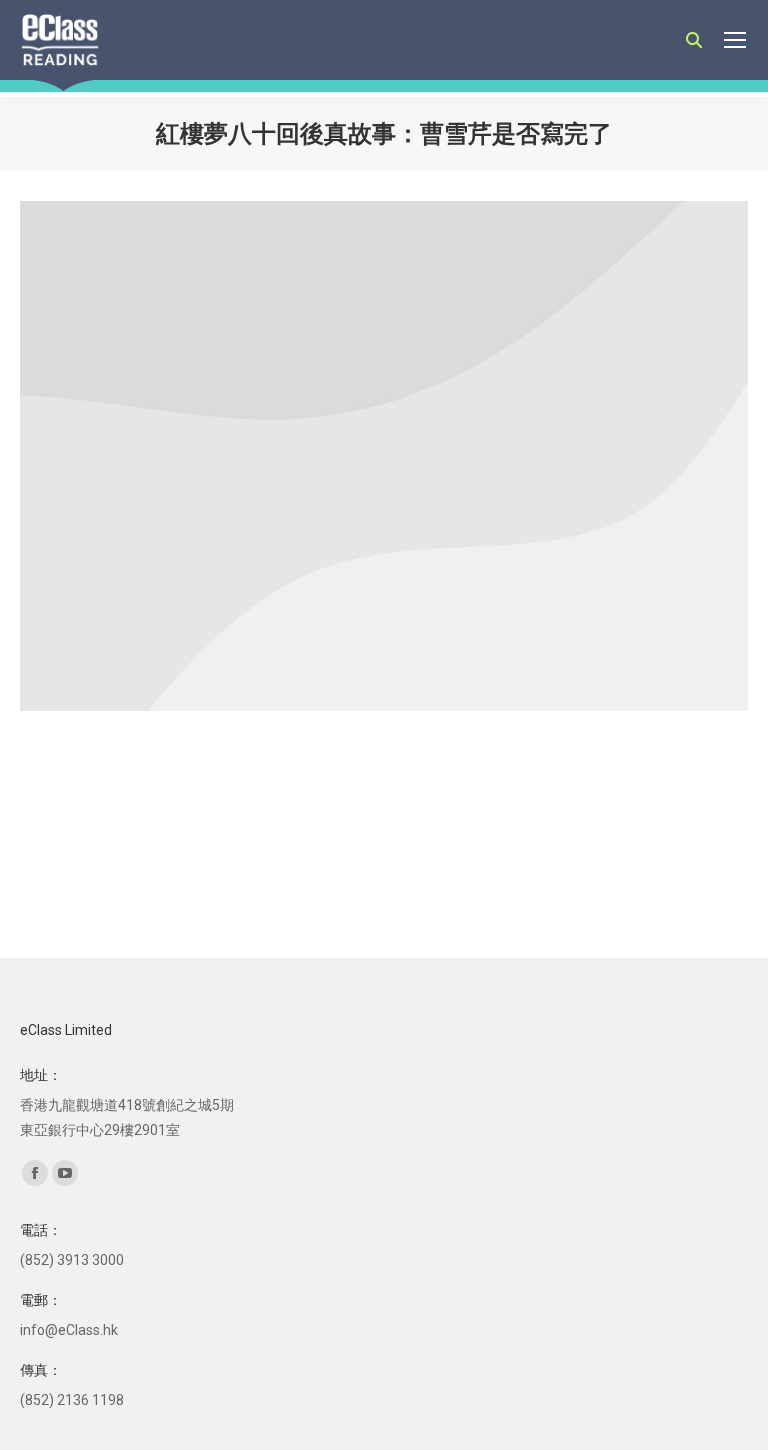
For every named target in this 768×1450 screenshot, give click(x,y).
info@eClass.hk (69, 1330)
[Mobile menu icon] (735, 40)
